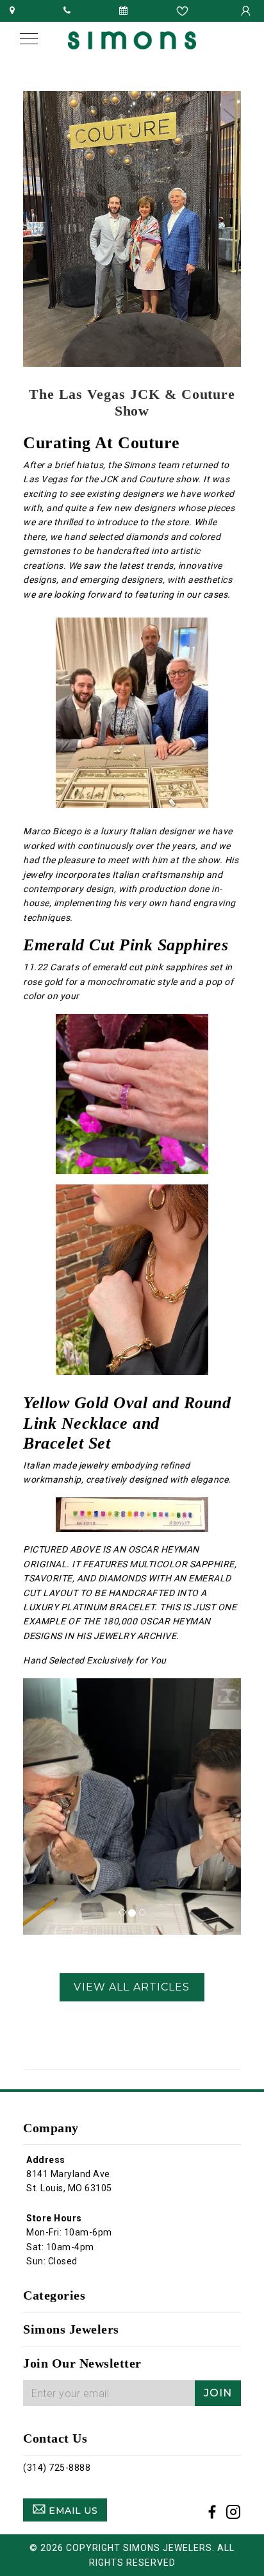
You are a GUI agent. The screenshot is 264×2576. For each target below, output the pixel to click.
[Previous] (39, 1806)
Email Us (72, 2511)
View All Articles (132, 1987)
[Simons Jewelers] (132, 39)
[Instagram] (234, 2514)
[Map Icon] (12, 10)
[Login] (247, 10)
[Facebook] (212, 2514)
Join (218, 2393)
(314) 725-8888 (57, 2468)
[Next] (225, 1806)
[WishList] (184, 10)
